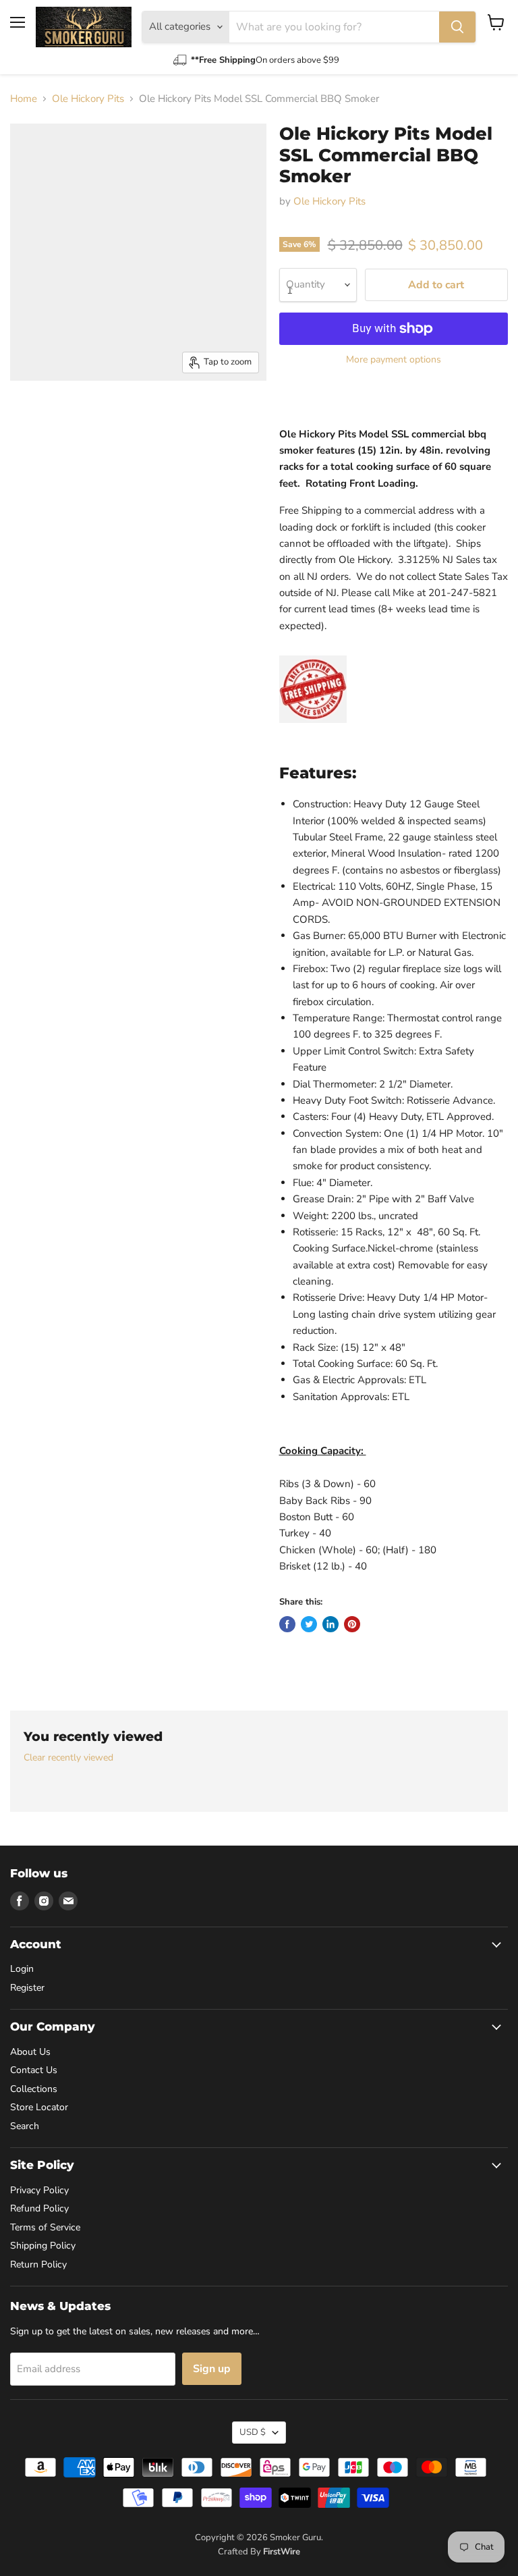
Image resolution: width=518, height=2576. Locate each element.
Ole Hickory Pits (88, 99)
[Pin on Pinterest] (352, 1624)
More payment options (394, 360)
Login (22, 1969)
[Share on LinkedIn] (330, 1624)
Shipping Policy (43, 2246)
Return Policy (38, 2264)
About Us (30, 2052)
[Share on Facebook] (287, 1624)
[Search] (457, 27)
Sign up (212, 2369)
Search (25, 2126)
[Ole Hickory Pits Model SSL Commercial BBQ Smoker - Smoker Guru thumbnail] (30, 414)
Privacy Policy (39, 2190)
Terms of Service (45, 2227)
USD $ (253, 2432)
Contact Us (34, 2070)
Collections (34, 2089)
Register (27, 1988)
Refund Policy (39, 2208)
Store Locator (39, 2107)
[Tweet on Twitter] (309, 1624)
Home (24, 99)
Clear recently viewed (68, 1758)
